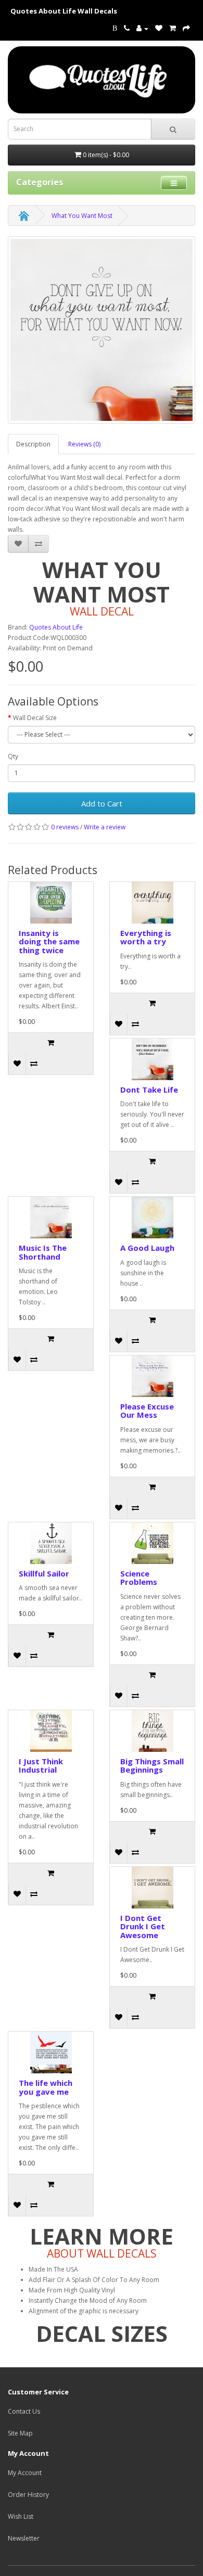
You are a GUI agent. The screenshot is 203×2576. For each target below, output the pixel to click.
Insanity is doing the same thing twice (49, 941)
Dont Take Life (149, 1090)
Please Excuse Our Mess (147, 1411)
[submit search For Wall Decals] (173, 129)
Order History (28, 2495)
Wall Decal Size (35, 718)
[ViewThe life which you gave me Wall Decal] (51, 2053)
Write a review (105, 827)
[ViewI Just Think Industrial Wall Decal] (51, 1731)
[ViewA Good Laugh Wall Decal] (152, 1217)
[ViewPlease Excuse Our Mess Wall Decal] (152, 1376)
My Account (25, 2473)
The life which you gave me (46, 2087)
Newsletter (24, 2538)
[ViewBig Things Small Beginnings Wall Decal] (152, 1731)
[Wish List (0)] (159, 28)
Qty (13, 756)
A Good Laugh (147, 1248)
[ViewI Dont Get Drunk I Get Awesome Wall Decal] (152, 1888)
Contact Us (24, 2411)
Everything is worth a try (146, 937)
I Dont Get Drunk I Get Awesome (143, 1926)
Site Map (20, 2433)
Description (33, 444)
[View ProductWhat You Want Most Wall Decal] (102, 330)
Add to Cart (102, 803)
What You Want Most (82, 216)
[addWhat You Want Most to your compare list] (39, 544)
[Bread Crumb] (24, 216)
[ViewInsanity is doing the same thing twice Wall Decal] (51, 903)
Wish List (21, 2516)
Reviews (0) (84, 444)
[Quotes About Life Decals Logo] (102, 80)
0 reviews (65, 827)
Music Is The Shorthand (43, 1252)
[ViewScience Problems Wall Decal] (152, 1543)
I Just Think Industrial (41, 1766)
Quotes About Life (56, 627)
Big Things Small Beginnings (152, 1766)
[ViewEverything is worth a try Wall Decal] (152, 903)
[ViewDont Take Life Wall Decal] (152, 1059)
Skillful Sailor (44, 1573)
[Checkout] (186, 28)
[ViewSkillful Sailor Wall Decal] (51, 1543)
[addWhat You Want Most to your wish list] (18, 544)
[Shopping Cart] (173, 28)
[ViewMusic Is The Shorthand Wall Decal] (51, 1217)
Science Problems (139, 1578)
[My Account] (142, 28)
